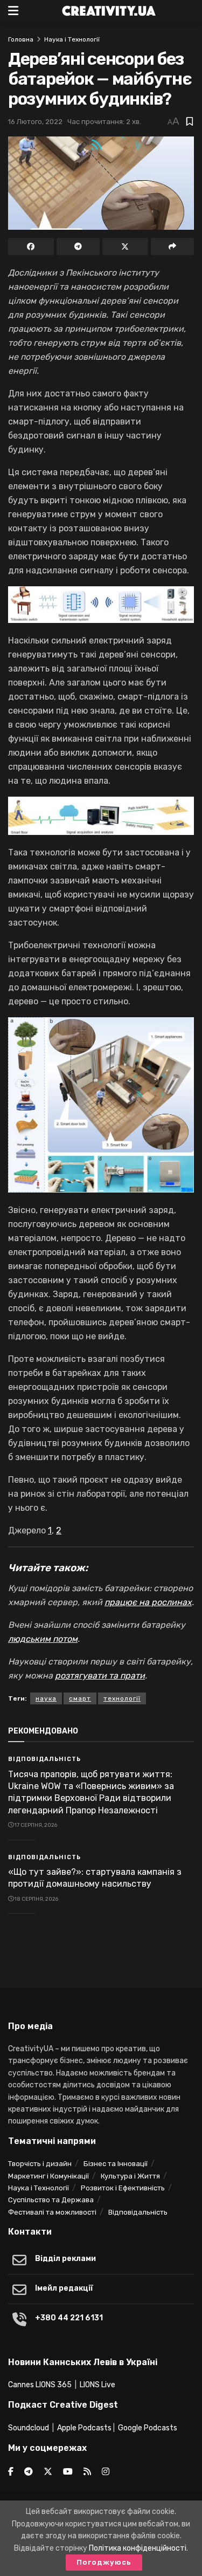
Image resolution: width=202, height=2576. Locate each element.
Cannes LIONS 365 (40, 2385)
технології (122, 1698)
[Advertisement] (101, 1954)
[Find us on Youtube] (68, 2472)
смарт (80, 1698)
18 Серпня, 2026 (36, 1899)
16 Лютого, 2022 (35, 122)
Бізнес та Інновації (116, 2164)
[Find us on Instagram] (106, 2472)
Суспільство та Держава (51, 2200)
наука (46, 1698)
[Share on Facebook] (31, 246)
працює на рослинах (148, 1602)
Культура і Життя (130, 2176)
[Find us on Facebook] (11, 2472)
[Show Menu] (13, 11)
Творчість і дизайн (40, 2164)
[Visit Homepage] (109, 11)
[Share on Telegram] (78, 246)
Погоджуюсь (104, 2562)
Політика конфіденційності (138, 2548)
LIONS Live (97, 2385)
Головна (21, 39)
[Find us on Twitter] (48, 2472)
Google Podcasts (148, 2428)
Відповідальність (44, 1759)
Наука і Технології (72, 39)
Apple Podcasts (84, 2428)
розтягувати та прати (100, 1676)
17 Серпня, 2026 (35, 1825)
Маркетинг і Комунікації (48, 2176)
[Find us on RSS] (87, 2472)
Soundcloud (29, 2428)
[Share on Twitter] (125, 246)
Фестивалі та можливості (52, 2212)
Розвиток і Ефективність (123, 2188)
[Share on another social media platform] (173, 246)
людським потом (43, 1639)
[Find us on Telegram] (29, 2472)
